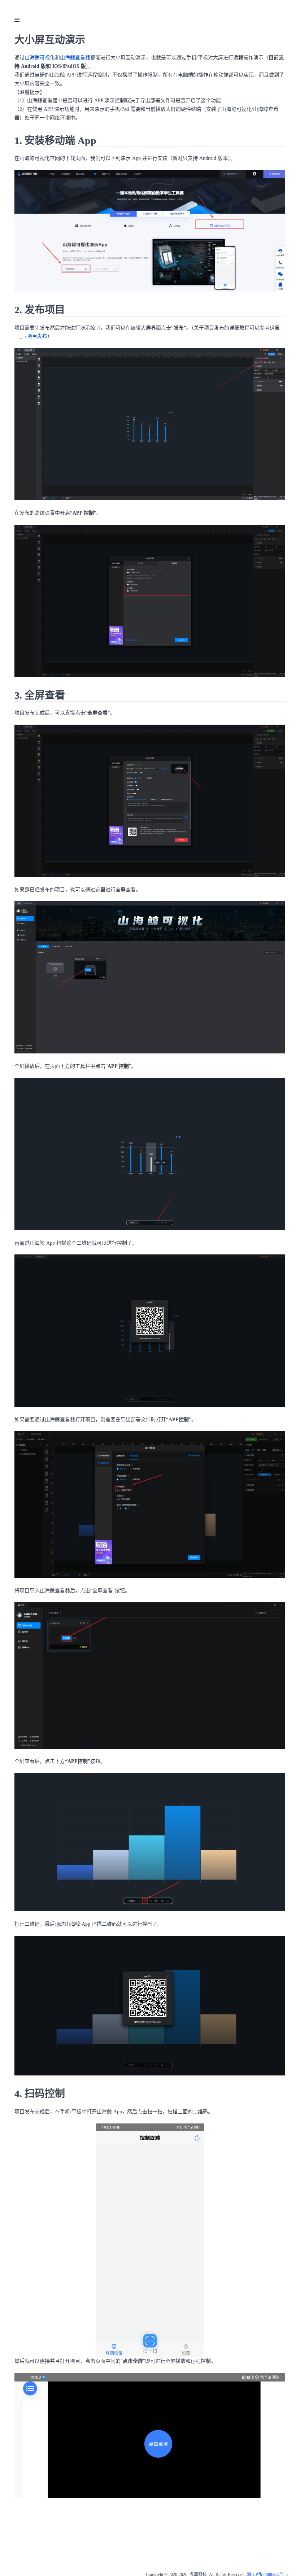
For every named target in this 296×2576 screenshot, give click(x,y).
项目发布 (37, 336)
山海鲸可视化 (40, 58)
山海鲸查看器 (75, 58)
